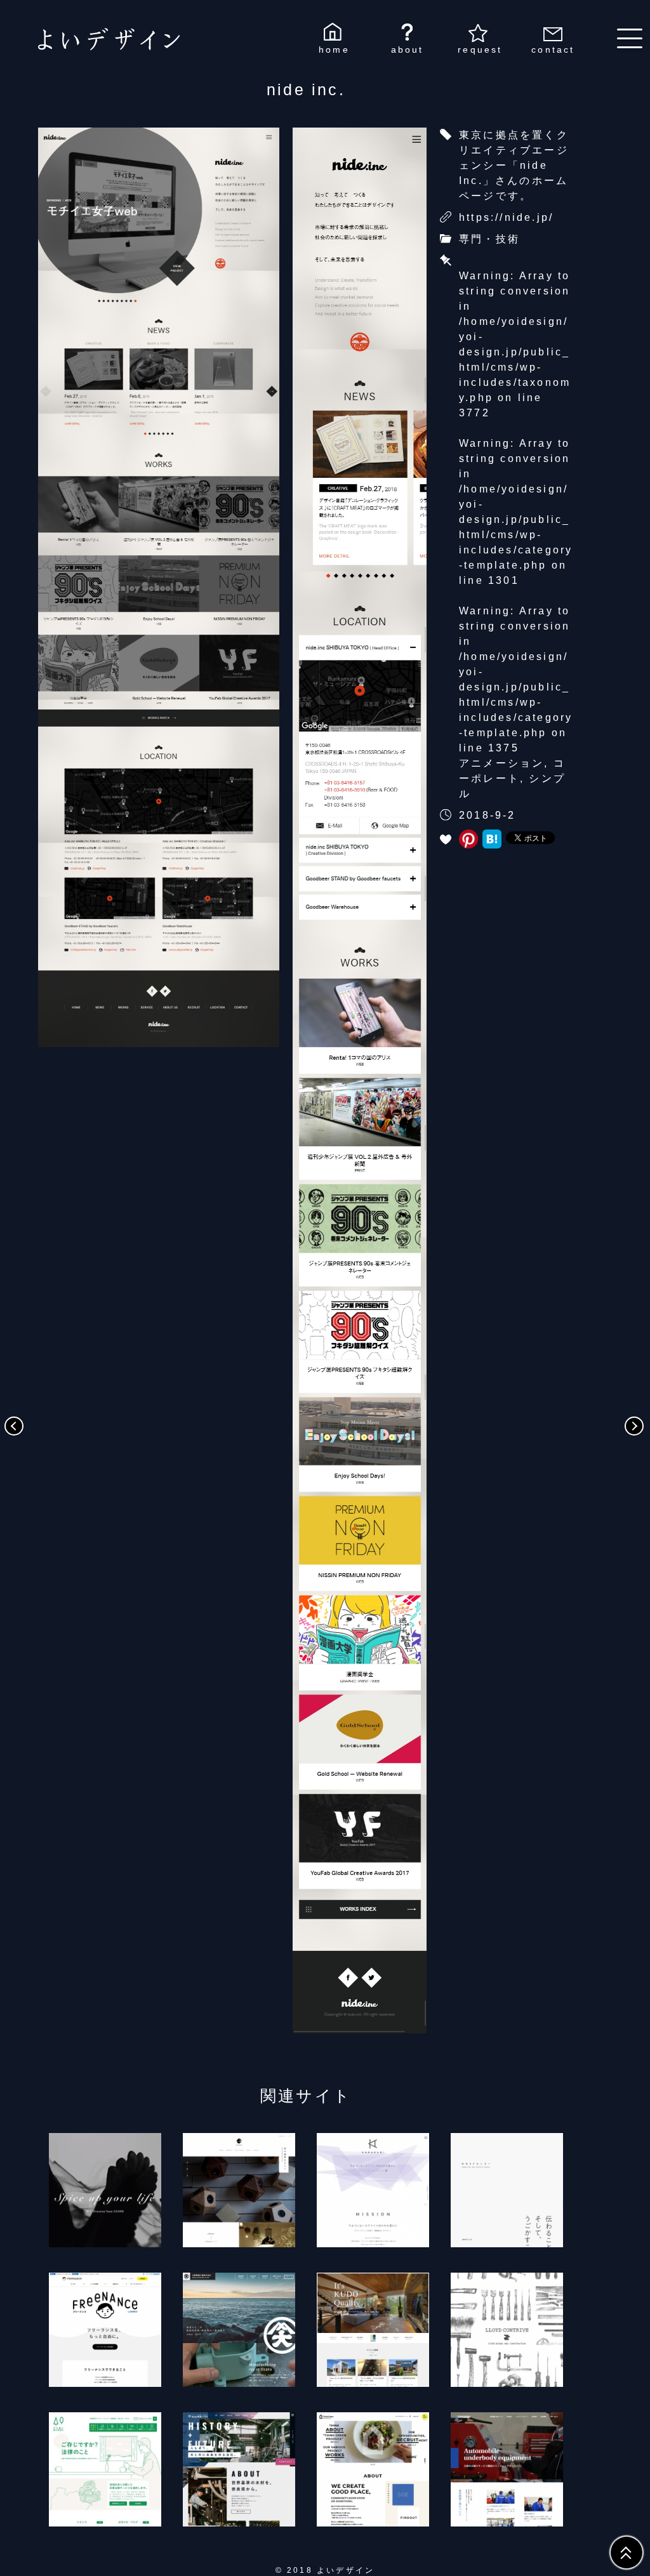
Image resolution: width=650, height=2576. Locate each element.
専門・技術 (489, 239)
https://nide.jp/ (506, 217)
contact (553, 50)
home (334, 50)
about (408, 50)
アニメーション (501, 763)
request (480, 50)
